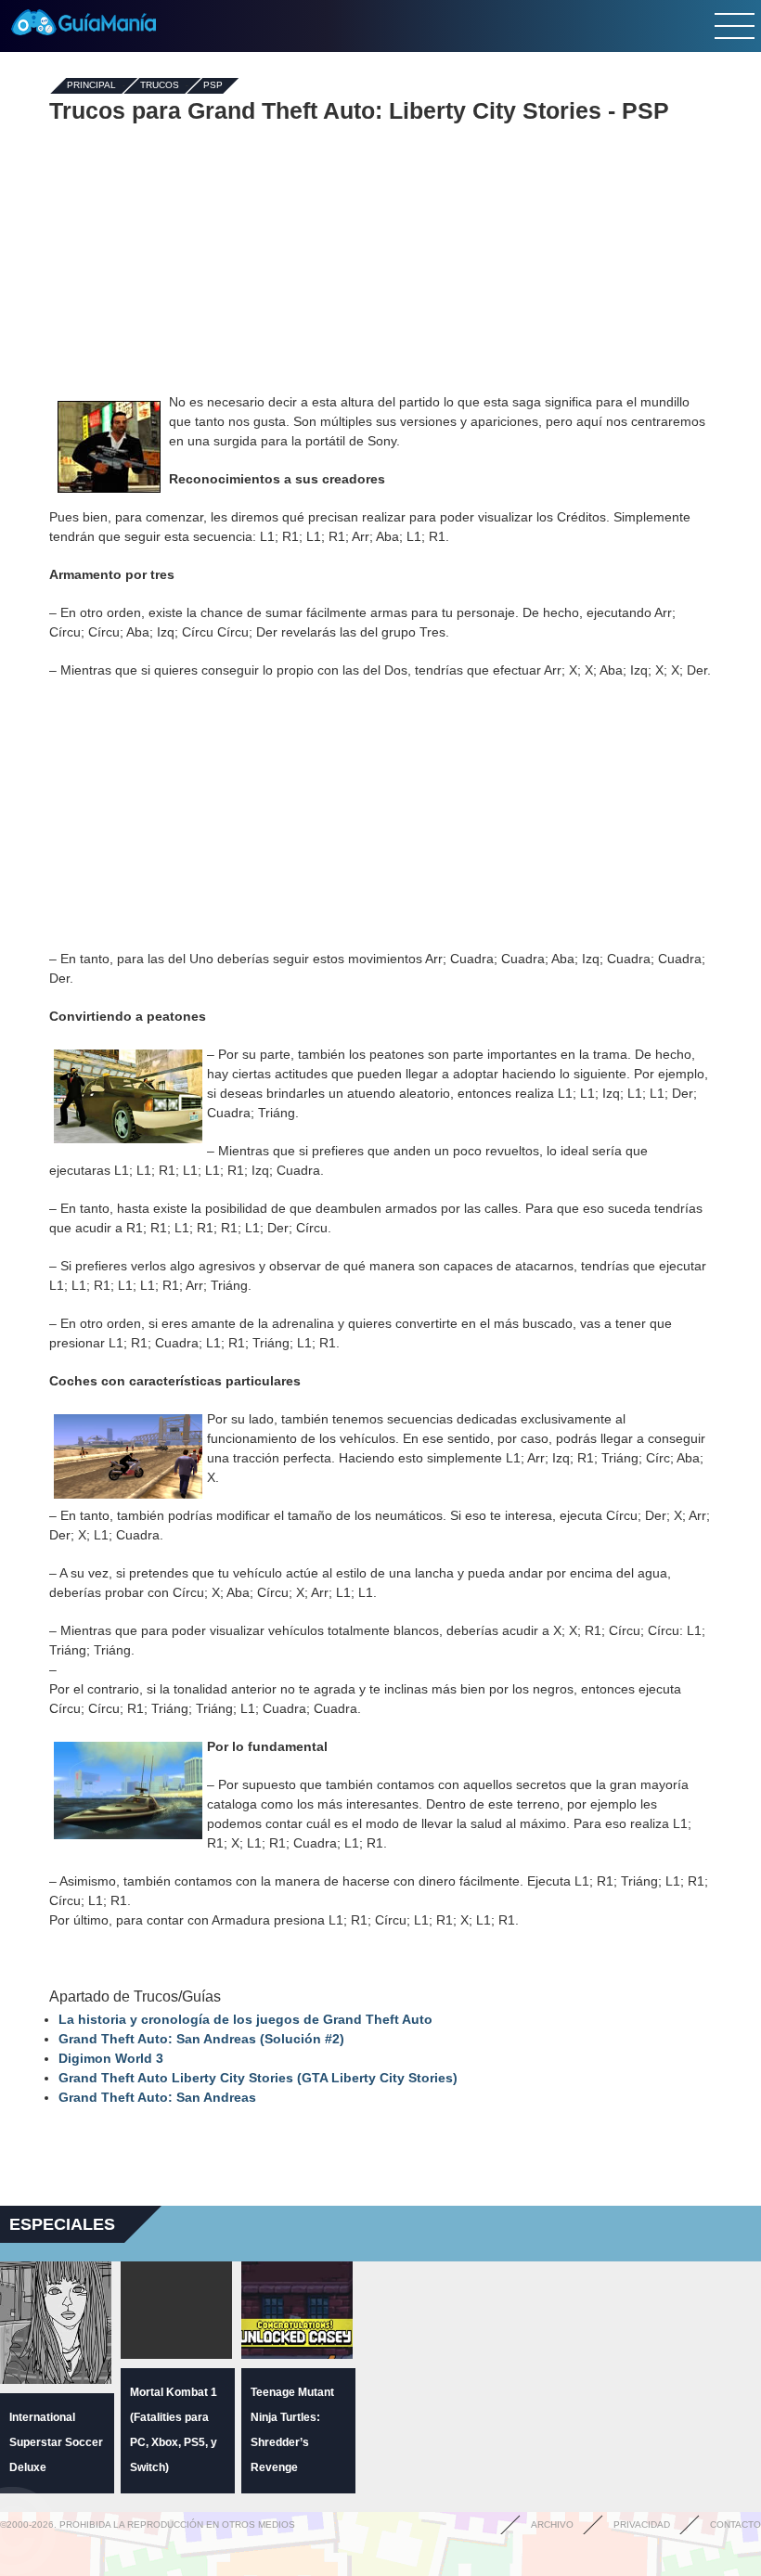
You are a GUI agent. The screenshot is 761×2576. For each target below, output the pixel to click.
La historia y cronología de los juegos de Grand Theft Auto (245, 2019)
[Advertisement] (380, 258)
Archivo (552, 2524)
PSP (213, 86)
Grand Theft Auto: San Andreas (157, 2097)
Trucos (160, 86)
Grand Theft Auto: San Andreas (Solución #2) (201, 2039)
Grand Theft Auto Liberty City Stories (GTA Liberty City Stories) (258, 2078)
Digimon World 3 (111, 2058)
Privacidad (642, 2524)
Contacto (735, 2524)
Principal (91, 86)
